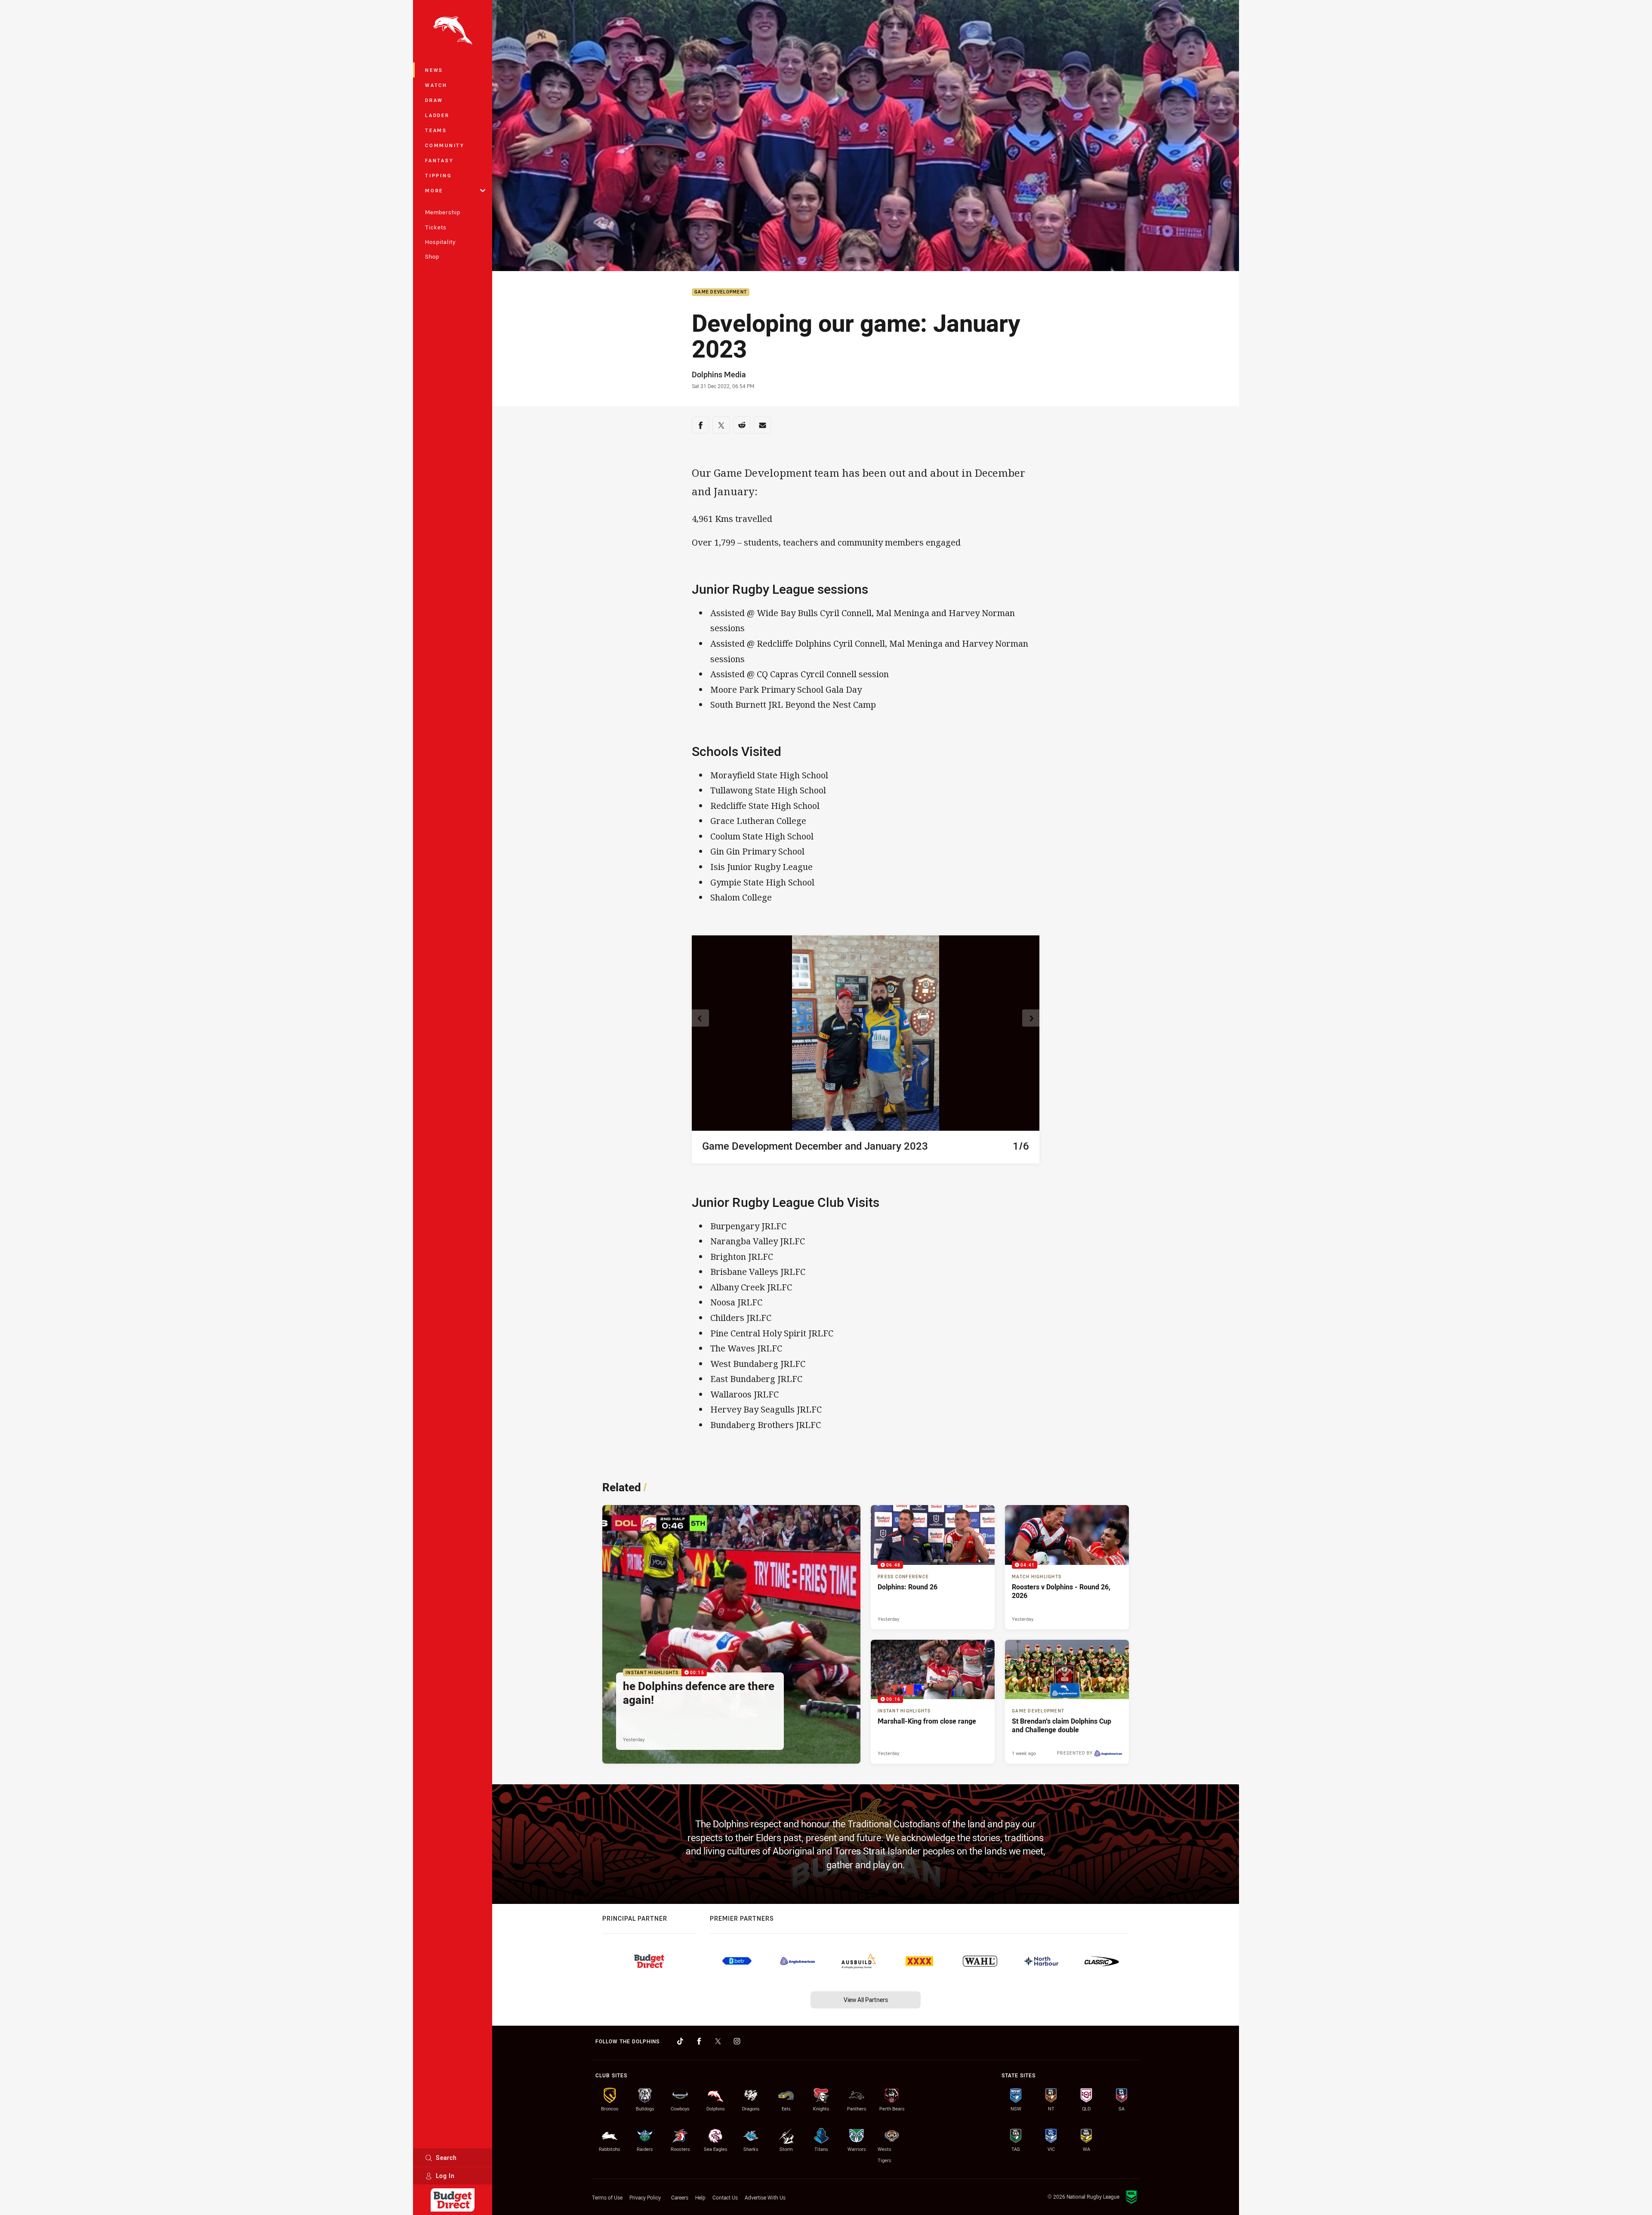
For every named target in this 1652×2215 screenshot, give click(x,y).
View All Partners (866, 2000)
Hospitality (440, 242)
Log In (445, 2176)
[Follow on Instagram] (737, 2041)
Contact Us (725, 2197)
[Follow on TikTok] (680, 2041)
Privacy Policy (645, 2197)
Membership (443, 212)
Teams (436, 130)
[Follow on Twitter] (718, 2041)
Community (445, 145)
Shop (432, 256)
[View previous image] (700, 1018)
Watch (436, 85)
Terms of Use (607, 2197)
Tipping (438, 175)
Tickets (436, 227)
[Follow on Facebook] (699, 2041)
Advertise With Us (765, 2197)
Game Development (721, 292)
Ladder (437, 115)
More (434, 190)
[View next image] (1031, 1018)
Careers (680, 2197)
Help (700, 2197)
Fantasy (439, 160)
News (434, 70)
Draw (434, 100)
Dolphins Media (719, 374)
